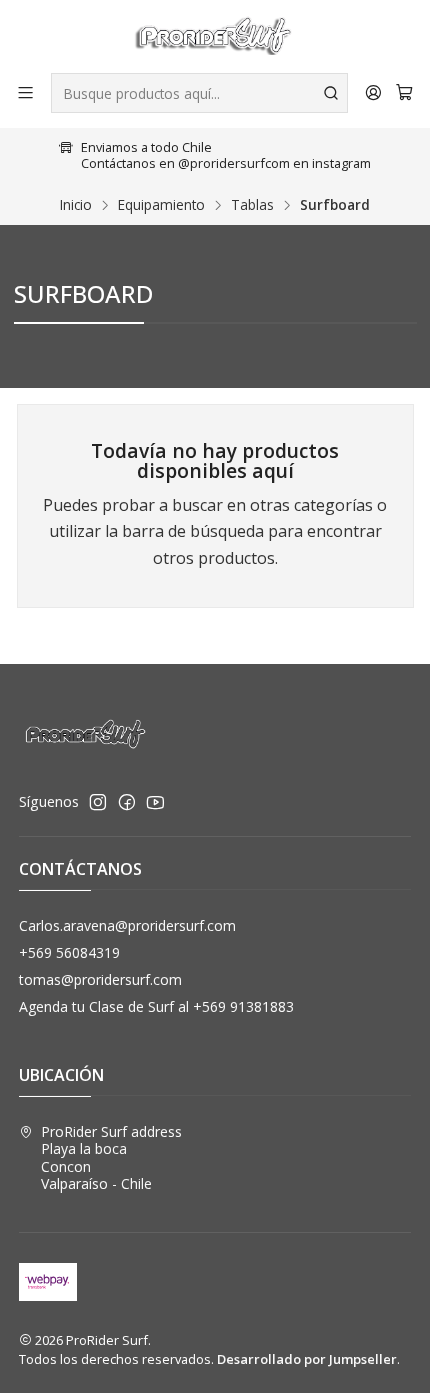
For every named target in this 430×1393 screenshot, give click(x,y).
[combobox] (199, 93)
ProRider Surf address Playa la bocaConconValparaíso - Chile (111, 1158)
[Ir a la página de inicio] (214, 35)
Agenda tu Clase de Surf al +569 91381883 (156, 1006)
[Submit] (331, 93)
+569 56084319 (69, 952)
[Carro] (404, 93)
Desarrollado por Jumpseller (307, 1359)
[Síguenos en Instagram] (98, 802)
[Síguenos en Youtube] (155, 802)
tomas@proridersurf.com (100, 979)
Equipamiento (161, 205)
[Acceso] (373, 92)
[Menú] (25, 92)
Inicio (76, 205)
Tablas (252, 205)
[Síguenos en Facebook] (127, 802)
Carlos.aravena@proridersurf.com (127, 925)
